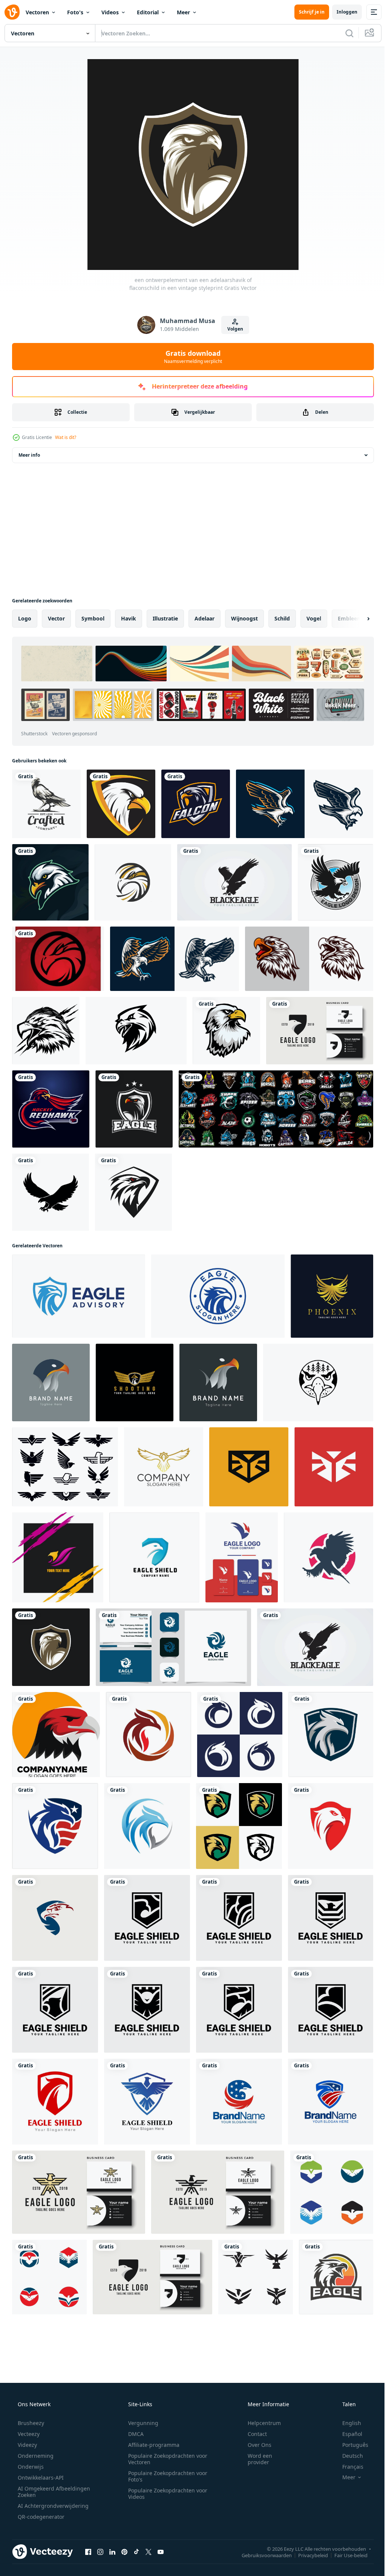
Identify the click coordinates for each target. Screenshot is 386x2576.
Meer (183, 12)
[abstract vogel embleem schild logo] (249, 1467)
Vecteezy (28, 2434)
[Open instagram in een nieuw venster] (100, 2552)
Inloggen (341, 12)
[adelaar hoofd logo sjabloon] (56, 1735)
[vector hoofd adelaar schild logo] (154, 1557)
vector (56, 618)
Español (347, 2434)
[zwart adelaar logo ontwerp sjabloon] (234, 882)
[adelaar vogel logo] (305, 804)
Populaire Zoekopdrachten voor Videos (165, 2494)
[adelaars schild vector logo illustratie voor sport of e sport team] (134, 1109)
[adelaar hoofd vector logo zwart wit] (136, 1031)
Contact (252, 2434)
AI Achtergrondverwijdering (52, 2506)
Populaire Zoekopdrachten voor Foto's (165, 2476)
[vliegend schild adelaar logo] (147, 2102)
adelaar (204, 618)
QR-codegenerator (40, 2517)
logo (25, 618)
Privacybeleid (307, 2555)
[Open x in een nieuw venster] (149, 2552)
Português (350, 2445)
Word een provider (255, 2459)
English (347, 2423)
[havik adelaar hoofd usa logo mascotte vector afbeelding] (239, 2102)
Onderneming (35, 2456)
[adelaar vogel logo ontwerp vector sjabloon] (335, 882)
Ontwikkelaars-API (40, 2478)
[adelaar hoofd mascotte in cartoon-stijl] (226, 1031)
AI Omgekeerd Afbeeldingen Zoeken (44, 2492)
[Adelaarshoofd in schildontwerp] (121, 804)
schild (282, 618)
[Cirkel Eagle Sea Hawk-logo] (133, 882)
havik (129, 618)
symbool (93, 618)
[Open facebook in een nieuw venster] (88, 2552)
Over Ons (255, 2445)
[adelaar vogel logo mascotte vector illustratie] (58, 1557)
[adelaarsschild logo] (55, 2102)
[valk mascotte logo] (196, 804)
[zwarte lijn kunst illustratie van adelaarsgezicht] (318, 1383)
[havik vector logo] (58, 959)
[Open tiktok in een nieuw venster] (136, 2552)
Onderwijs (30, 2467)
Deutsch (348, 2456)
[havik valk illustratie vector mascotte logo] (46, 1031)
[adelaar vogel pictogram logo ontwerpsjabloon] (332, 2192)
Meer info (29, 455)
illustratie (165, 618)
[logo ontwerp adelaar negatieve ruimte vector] (242, 1557)
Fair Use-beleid (345, 2555)
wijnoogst (244, 618)
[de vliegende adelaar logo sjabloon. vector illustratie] (133, 1192)
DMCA (133, 2434)
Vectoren (37, 12)
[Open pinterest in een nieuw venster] (124, 2552)
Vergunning (141, 2423)
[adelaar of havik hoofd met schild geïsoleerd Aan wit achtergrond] (79, 1296)
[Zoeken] (344, 33)
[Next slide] (356, 619)
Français (348, 2467)
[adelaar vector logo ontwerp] (329, 1557)
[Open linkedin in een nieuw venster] (112, 2552)
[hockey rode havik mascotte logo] (51, 1109)
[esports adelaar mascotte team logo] (50, 882)
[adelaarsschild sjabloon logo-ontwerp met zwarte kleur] (147, 1918)
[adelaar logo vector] (175, 959)
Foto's (75, 12)
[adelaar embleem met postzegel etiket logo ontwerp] (218, 1296)
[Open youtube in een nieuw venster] (161, 2552)
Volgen (232, 329)
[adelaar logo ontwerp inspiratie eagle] (320, 1031)
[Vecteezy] (12, 12)
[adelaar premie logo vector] (164, 1467)
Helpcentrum (259, 2423)
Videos (110, 12)
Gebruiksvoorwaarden (261, 2555)
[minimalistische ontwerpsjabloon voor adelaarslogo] (173, 1647)
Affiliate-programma (151, 2445)
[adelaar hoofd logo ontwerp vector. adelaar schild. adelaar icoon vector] (55, 1918)
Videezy (27, 2445)
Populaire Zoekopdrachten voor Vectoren (165, 2459)
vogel (314, 618)
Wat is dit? (66, 437)
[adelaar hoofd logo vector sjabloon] (149, 1735)
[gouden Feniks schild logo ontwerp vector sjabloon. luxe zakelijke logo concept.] (332, 1296)
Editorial (148, 12)
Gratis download (190, 357)
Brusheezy (30, 2423)
